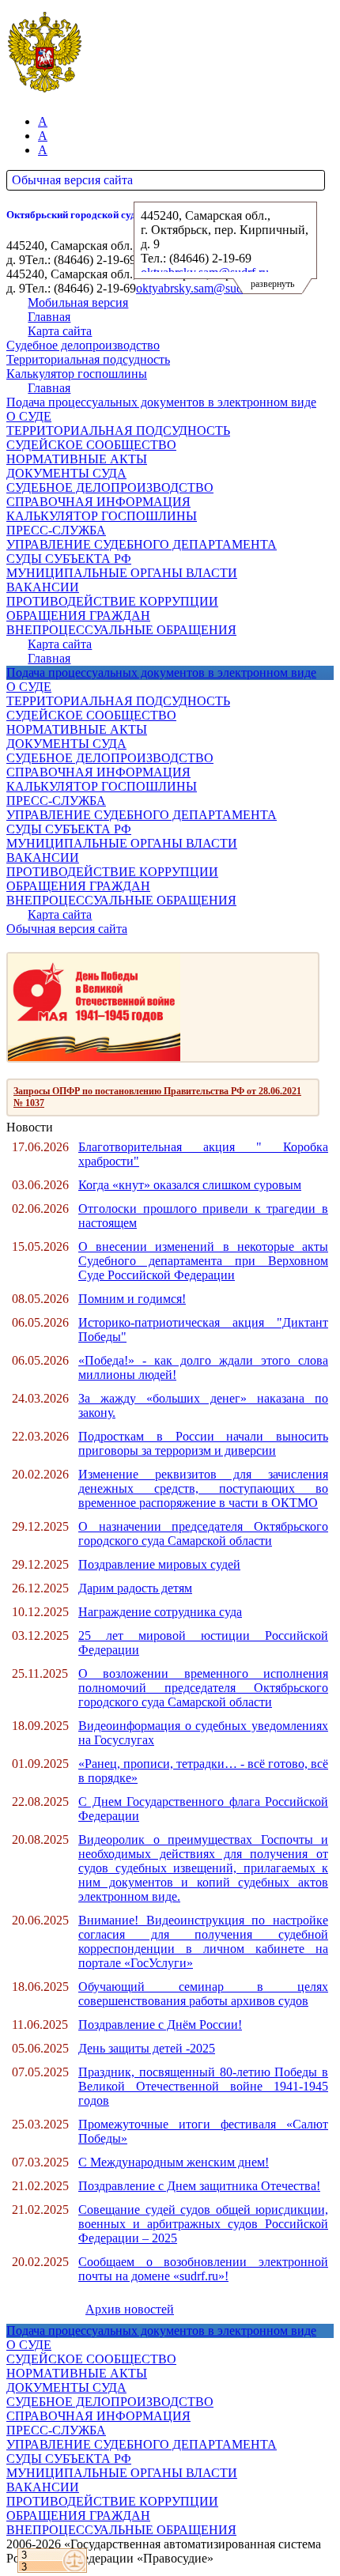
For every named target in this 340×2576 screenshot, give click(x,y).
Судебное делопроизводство (83, 345)
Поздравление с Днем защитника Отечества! (199, 2186)
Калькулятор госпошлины (77, 374)
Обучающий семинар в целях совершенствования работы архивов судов (203, 1994)
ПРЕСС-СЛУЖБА (56, 530)
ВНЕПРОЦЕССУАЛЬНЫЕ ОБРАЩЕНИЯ (121, 630)
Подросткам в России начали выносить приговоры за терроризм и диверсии (203, 1443)
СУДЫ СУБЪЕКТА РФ (69, 559)
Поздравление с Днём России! (160, 2025)
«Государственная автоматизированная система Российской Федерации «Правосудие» (164, 2551)
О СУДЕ (29, 416)
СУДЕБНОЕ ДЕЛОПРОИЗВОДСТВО (110, 487)
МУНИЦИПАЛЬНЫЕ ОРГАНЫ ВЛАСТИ (122, 573)
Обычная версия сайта (72, 180)
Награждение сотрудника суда (160, 1612)
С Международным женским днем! (174, 2162)
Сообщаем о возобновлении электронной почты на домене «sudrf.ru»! (203, 2269)
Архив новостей (130, 2309)
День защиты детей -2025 (147, 2048)
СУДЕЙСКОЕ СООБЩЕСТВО (91, 445)
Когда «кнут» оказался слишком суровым (190, 1185)
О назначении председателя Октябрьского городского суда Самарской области (203, 1534)
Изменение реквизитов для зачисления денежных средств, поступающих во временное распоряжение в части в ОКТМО (203, 1488)
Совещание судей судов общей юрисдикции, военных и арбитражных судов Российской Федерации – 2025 (203, 2224)
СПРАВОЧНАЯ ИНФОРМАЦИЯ (98, 502)
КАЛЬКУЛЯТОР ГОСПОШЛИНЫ (102, 516)
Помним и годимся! (132, 1299)
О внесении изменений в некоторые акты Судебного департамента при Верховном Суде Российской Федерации (203, 1261)
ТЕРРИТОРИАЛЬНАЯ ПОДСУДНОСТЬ (118, 431)
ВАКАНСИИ (43, 587)
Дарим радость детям (135, 1588)
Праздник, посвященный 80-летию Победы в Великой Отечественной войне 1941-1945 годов (203, 2086)
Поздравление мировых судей (159, 1564)
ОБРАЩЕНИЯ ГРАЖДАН (78, 616)
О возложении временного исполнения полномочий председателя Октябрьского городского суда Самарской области (203, 1688)
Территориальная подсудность (88, 359)
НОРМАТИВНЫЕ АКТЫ (77, 459)
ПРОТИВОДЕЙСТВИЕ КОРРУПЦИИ (112, 601)
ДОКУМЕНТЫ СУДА (66, 473)
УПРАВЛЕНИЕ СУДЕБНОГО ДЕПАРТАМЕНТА (142, 544)
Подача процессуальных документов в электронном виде (161, 402)
